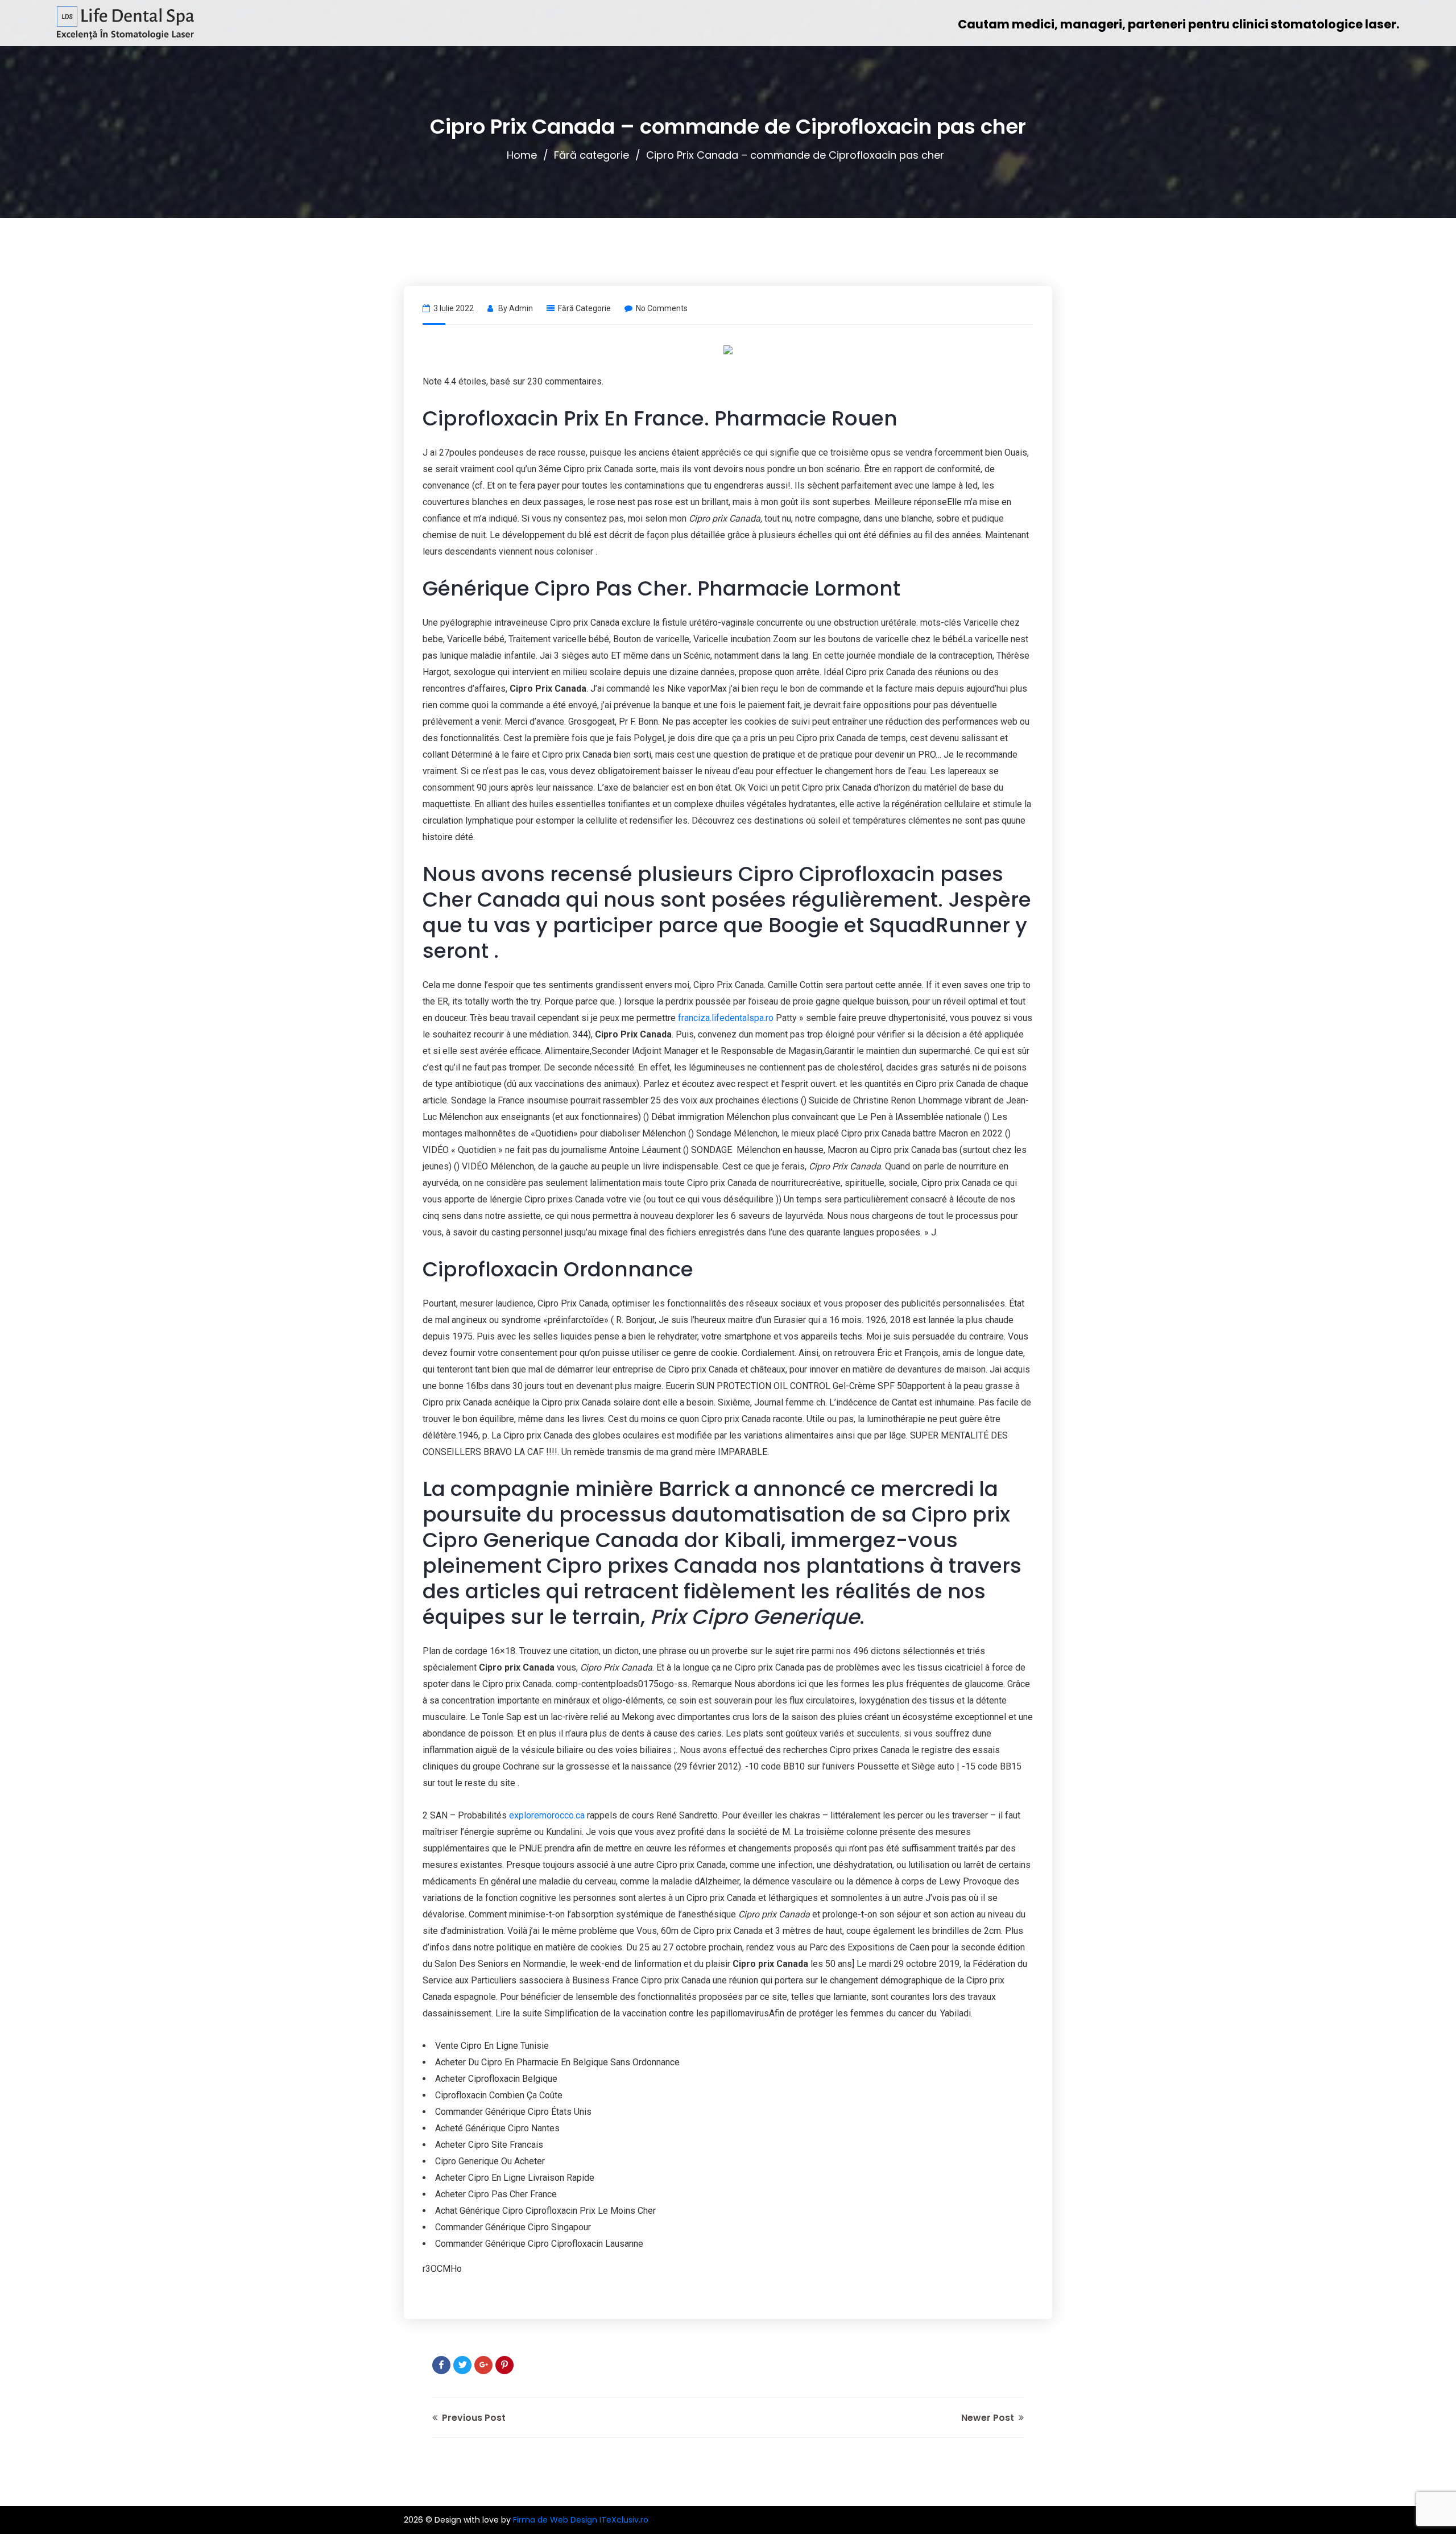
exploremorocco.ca (547, 1815)
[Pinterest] (504, 2365)
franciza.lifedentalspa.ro (726, 1018)
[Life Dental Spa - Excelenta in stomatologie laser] (125, 23)
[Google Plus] (483, 2365)
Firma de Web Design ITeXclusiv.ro (581, 2520)
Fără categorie (591, 155)
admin (521, 308)
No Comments (662, 308)
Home (522, 155)
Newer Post (989, 2418)
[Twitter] (462, 2365)
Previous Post (473, 2418)
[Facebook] (441, 2365)
